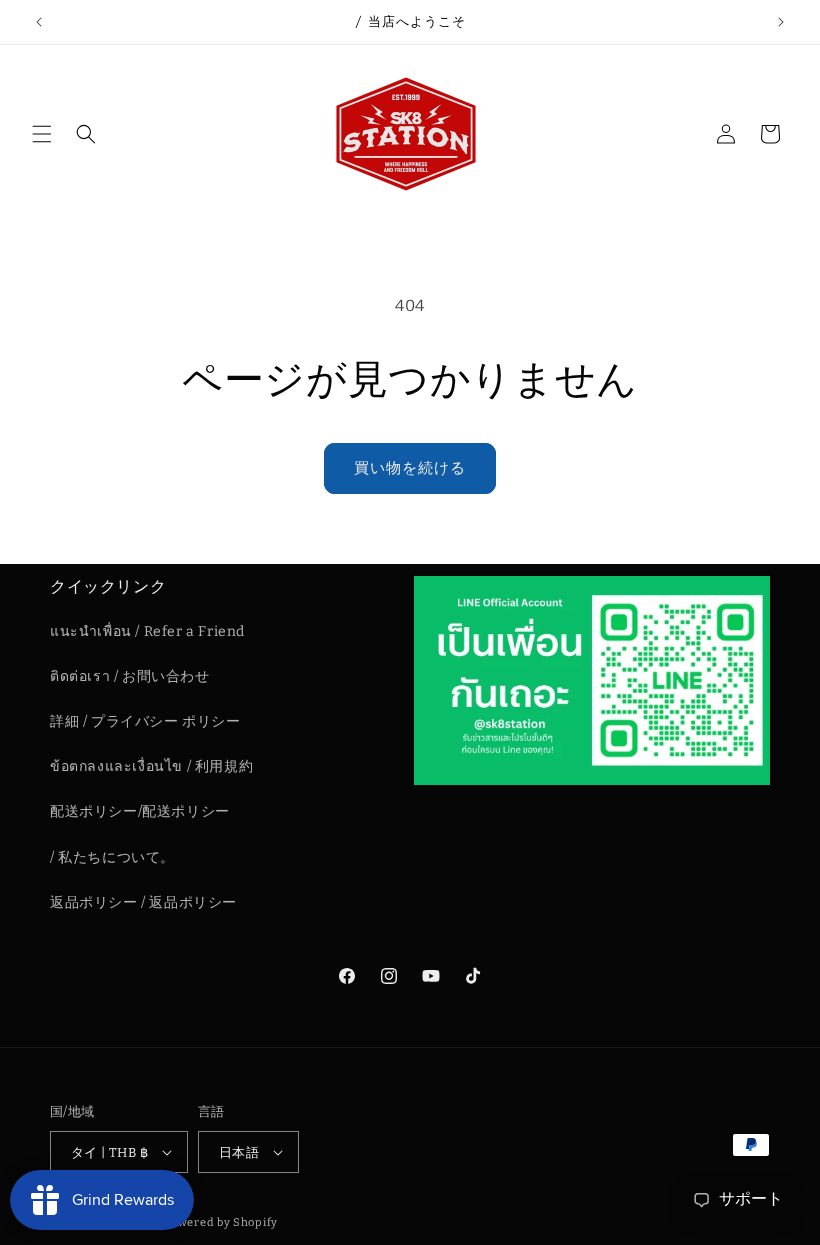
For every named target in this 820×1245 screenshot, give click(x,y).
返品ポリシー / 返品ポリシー (143, 902)
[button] (42, 134)
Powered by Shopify (220, 1222)
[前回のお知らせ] (39, 22)
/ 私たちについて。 (112, 857)
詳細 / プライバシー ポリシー (145, 721)
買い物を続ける (410, 468)
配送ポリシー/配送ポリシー (140, 811)
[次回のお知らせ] (781, 22)
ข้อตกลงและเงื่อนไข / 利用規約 (151, 766)
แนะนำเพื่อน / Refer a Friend (147, 631)
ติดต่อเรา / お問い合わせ (130, 676)
